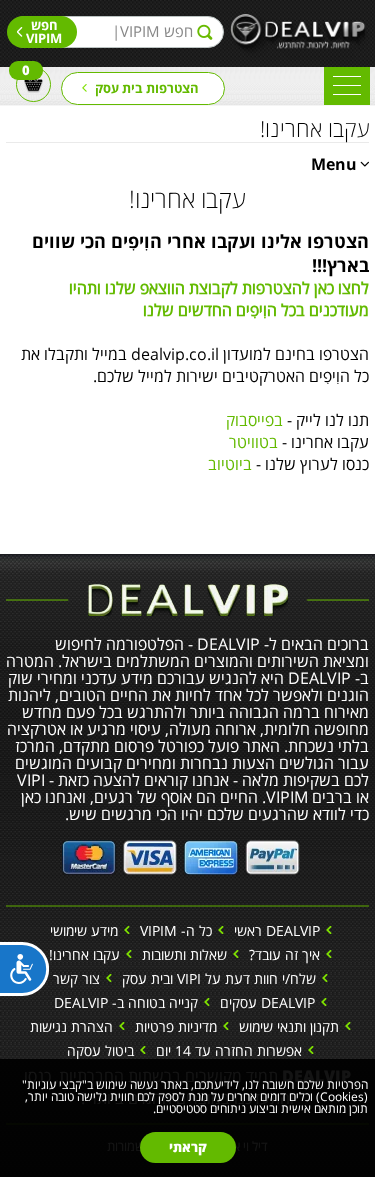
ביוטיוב (230, 464)
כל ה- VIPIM (176, 930)
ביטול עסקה (100, 1050)
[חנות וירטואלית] (181, 855)
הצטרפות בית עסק (147, 88)
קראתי (188, 1147)
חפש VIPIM (44, 31)
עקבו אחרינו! (84, 954)
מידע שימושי (84, 930)
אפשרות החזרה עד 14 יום (229, 1050)
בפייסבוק (254, 420)
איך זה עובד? (284, 954)
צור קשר (76, 978)
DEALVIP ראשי (277, 930)
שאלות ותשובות (184, 954)
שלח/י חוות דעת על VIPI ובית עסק (219, 978)
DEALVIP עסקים (267, 1002)
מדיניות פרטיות (176, 1026)
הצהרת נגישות (71, 1026)
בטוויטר (253, 442)
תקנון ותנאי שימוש (289, 1026)
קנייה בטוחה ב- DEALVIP (126, 1002)
